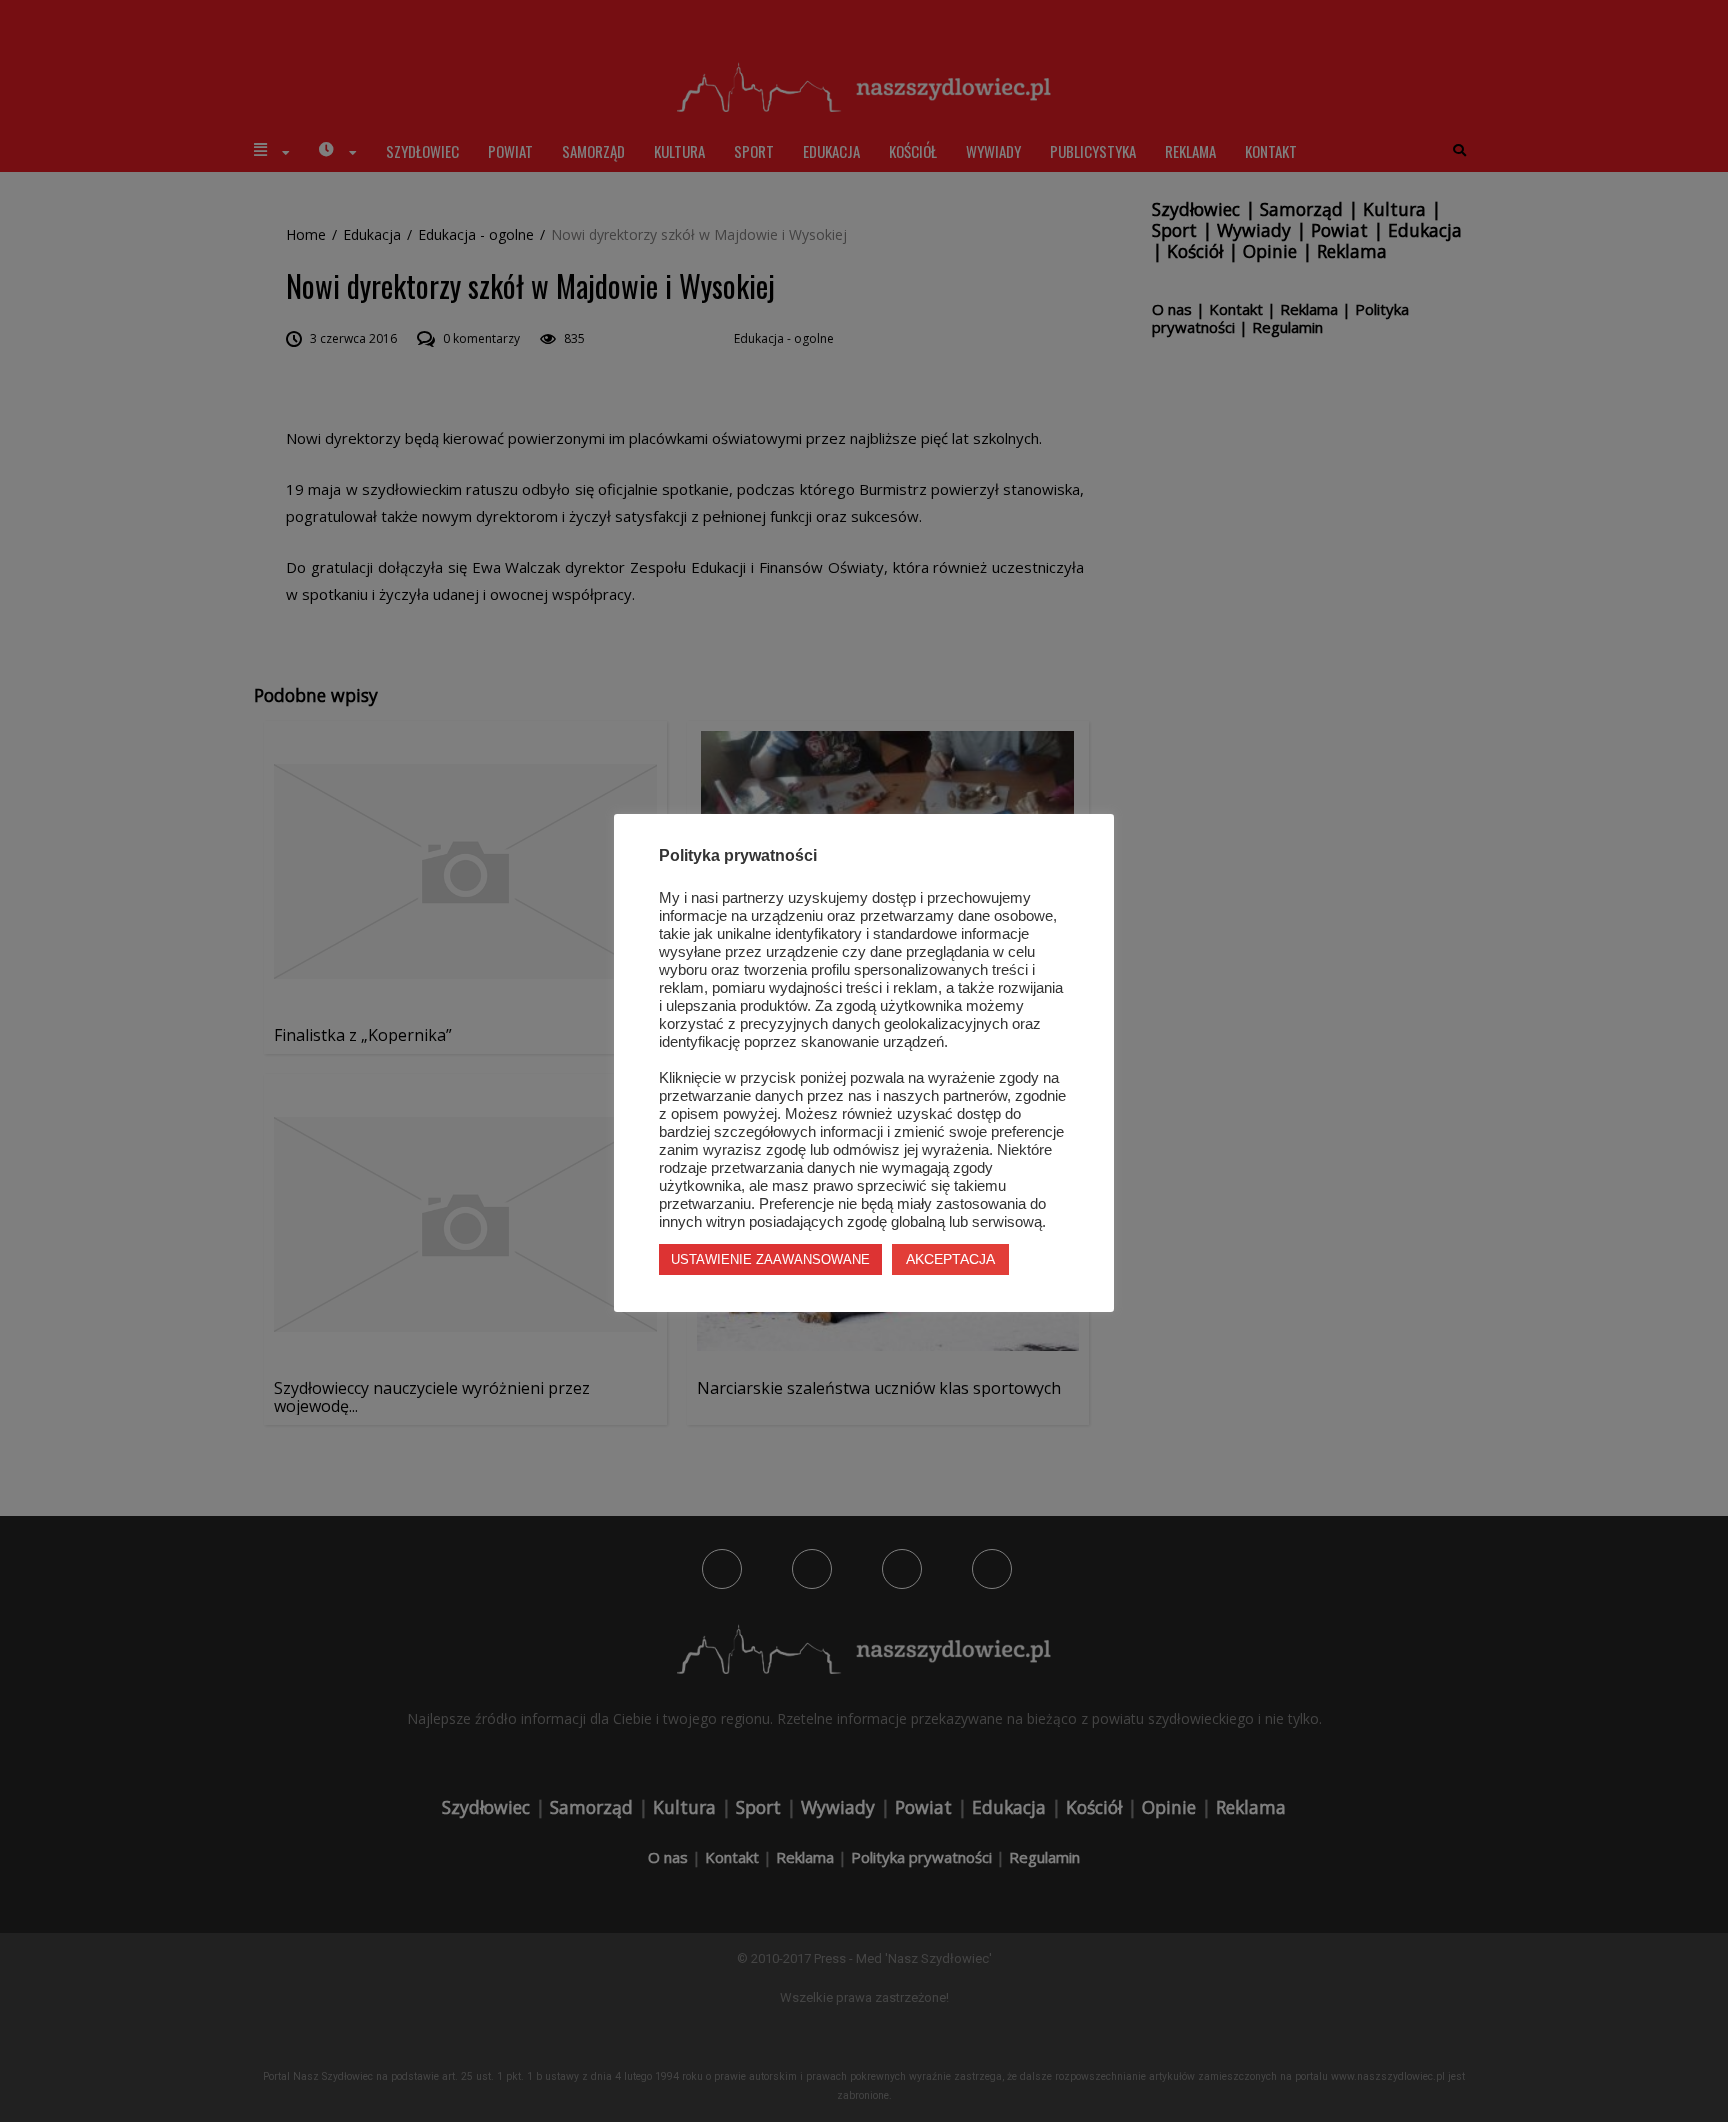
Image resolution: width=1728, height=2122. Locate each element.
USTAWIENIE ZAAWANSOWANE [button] (770, 1259)
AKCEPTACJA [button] (950, 1259)
